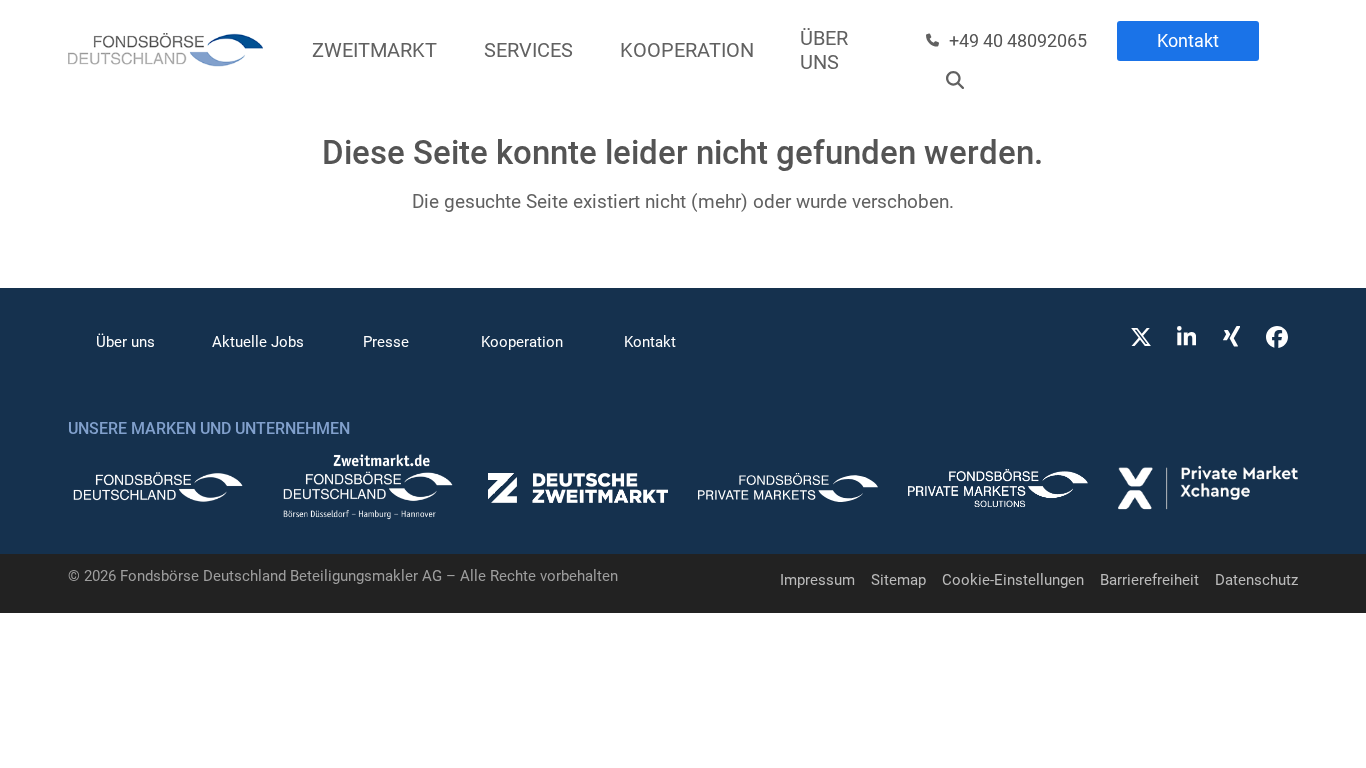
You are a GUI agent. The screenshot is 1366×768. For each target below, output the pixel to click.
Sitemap (898, 580)
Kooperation (522, 342)
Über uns (125, 342)
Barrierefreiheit (1149, 580)
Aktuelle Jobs (258, 342)
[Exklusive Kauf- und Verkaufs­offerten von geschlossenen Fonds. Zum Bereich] (578, 492)
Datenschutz (1256, 580)
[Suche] (955, 80)
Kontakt (1188, 40)
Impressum (817, 580)
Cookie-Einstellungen (1013, 580)
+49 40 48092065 (1018, 40)
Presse (386, 342)
